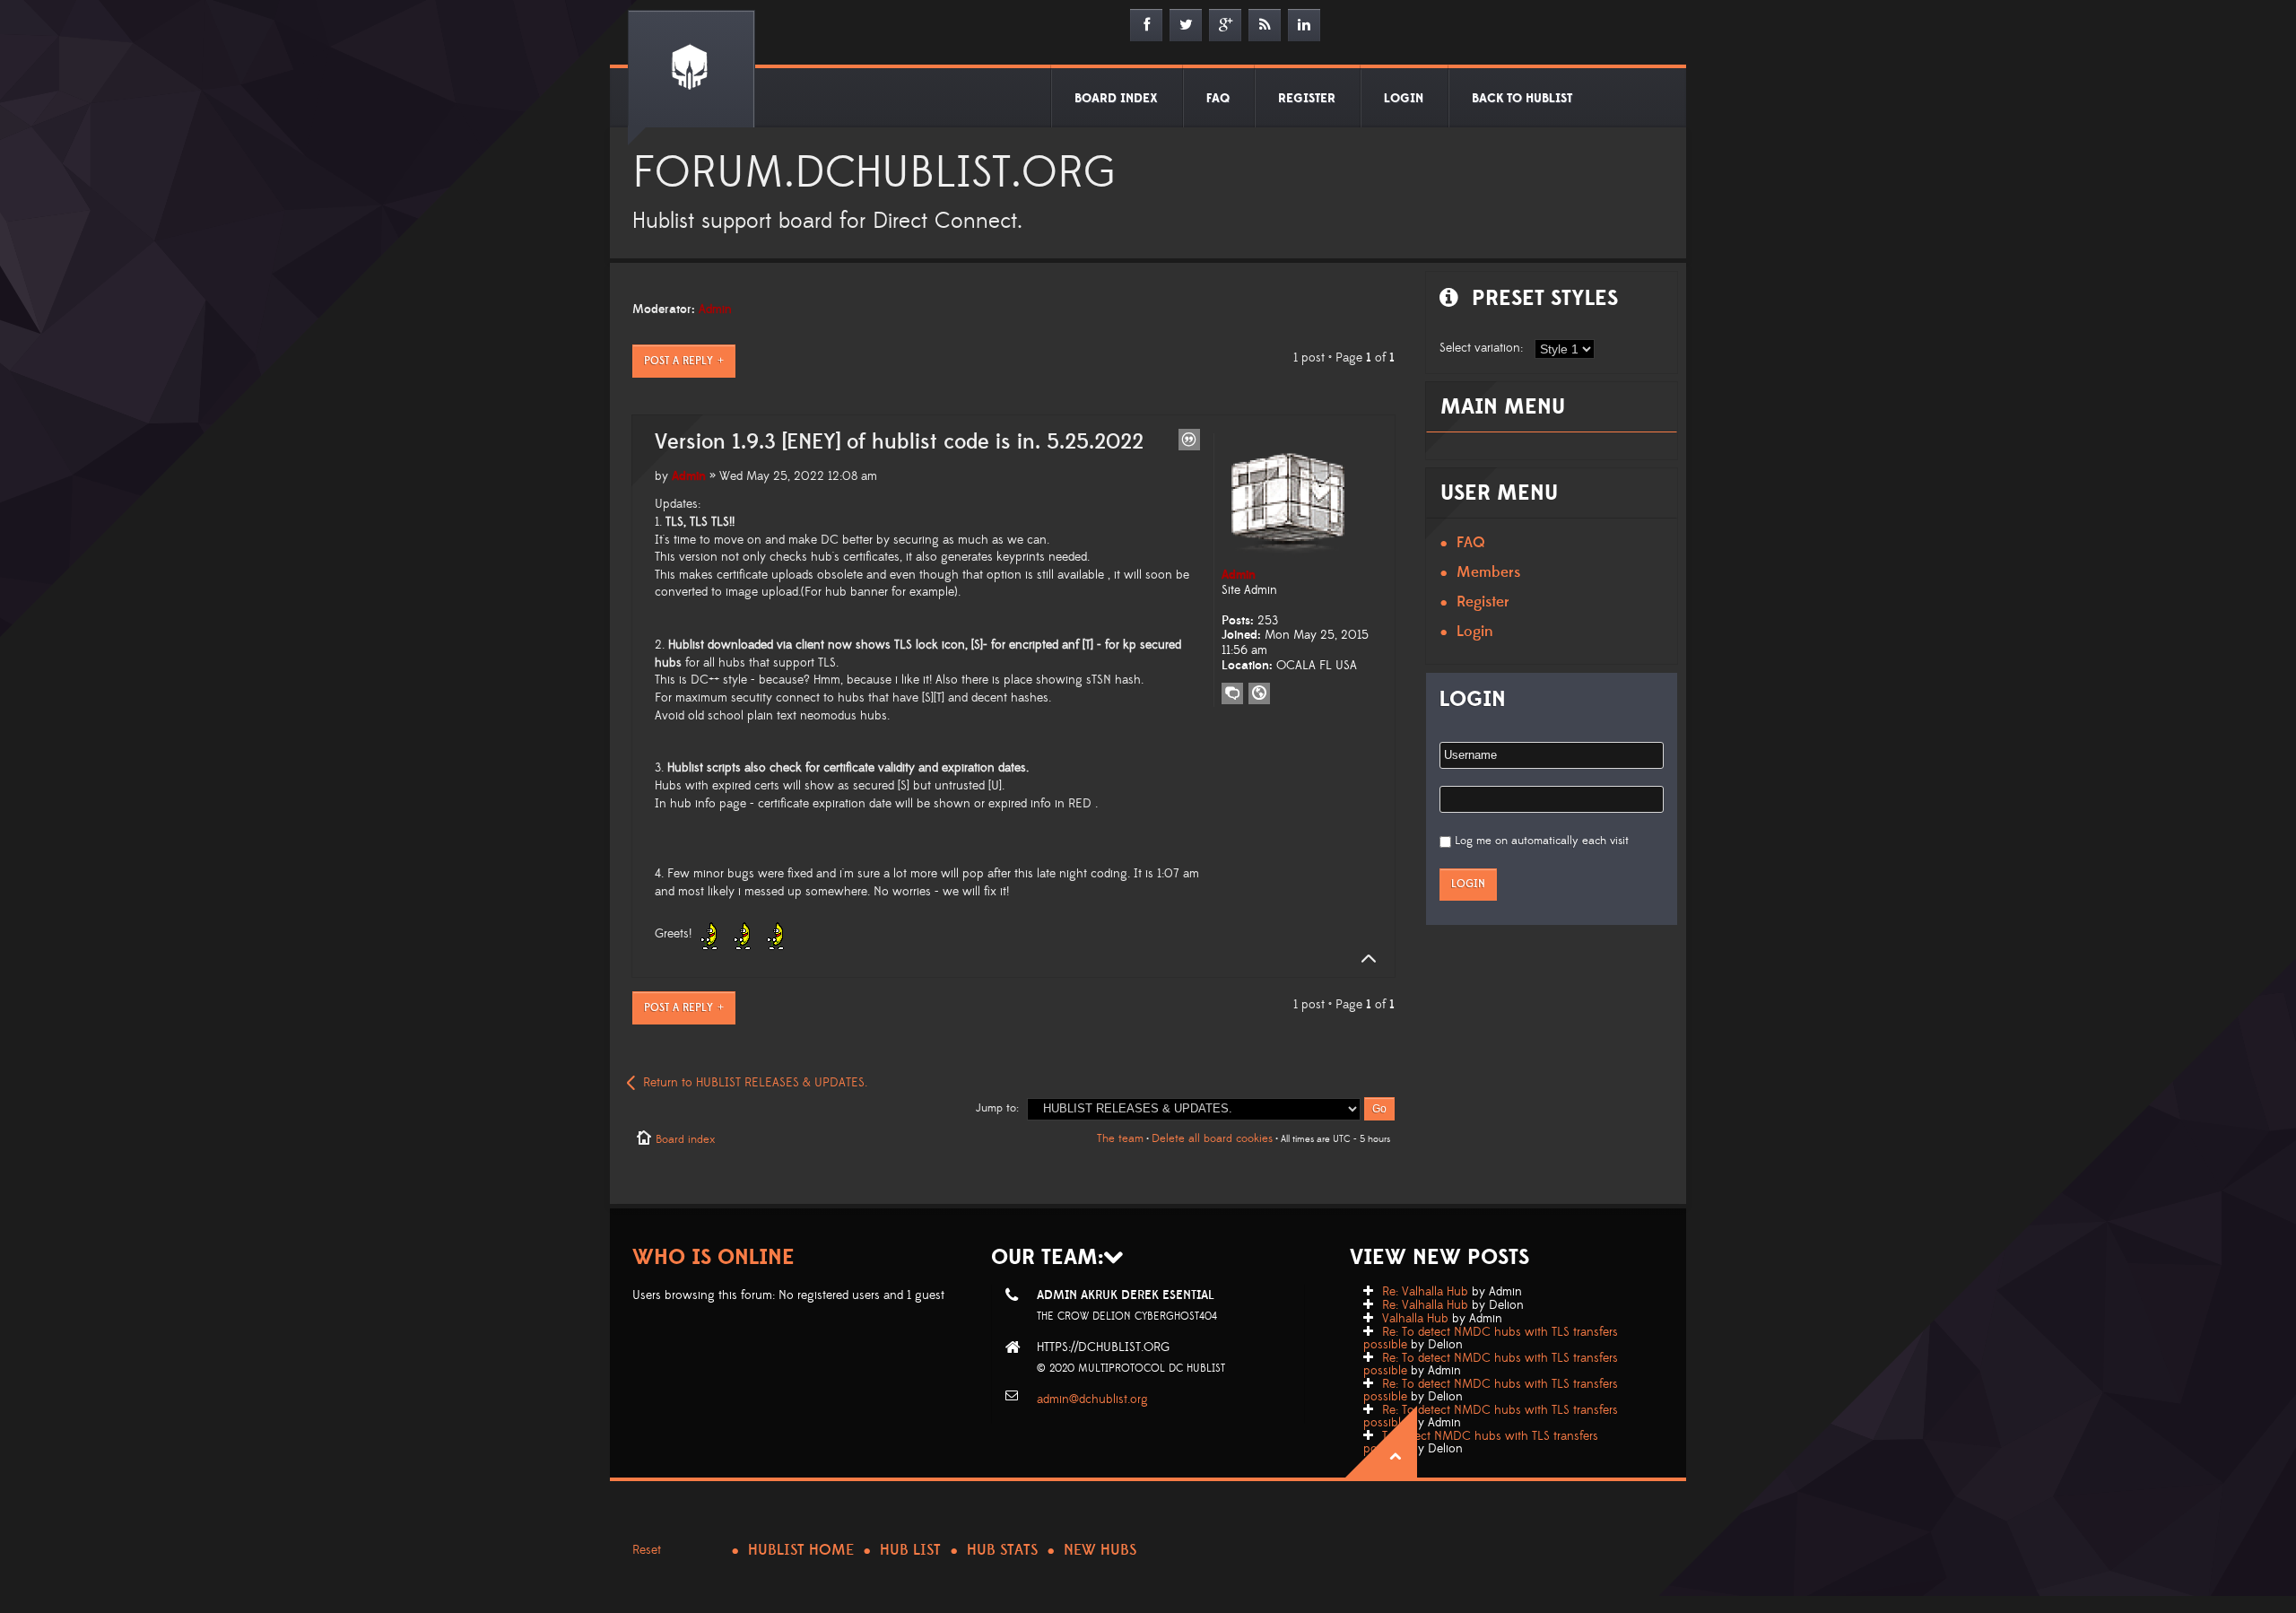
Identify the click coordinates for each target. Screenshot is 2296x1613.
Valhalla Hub (1415, 1319)
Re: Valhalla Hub (1425, 1292)
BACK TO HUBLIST (1522, 99)
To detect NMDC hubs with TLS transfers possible (1481, 1443)
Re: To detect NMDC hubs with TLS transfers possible (1491, 1338)
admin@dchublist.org (1092, 1399)
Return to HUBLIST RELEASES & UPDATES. (755, 1083)
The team (1120, 1138)
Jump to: (997, 1108)
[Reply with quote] (1189, 440)
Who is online (713, 1257)
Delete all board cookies (1212, 1138)
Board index (685, 1139)
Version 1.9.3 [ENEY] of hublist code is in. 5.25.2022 (899, 442)
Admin (715, 310)
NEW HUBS (1100, 1550)
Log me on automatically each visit (1542, 841)
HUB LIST (910, 1550)
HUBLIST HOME (801, 1550)
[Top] (1363, 959)
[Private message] (1232, 693)
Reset (647, 1550)
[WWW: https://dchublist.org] (1259, 693)
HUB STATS (1002, 1550)
